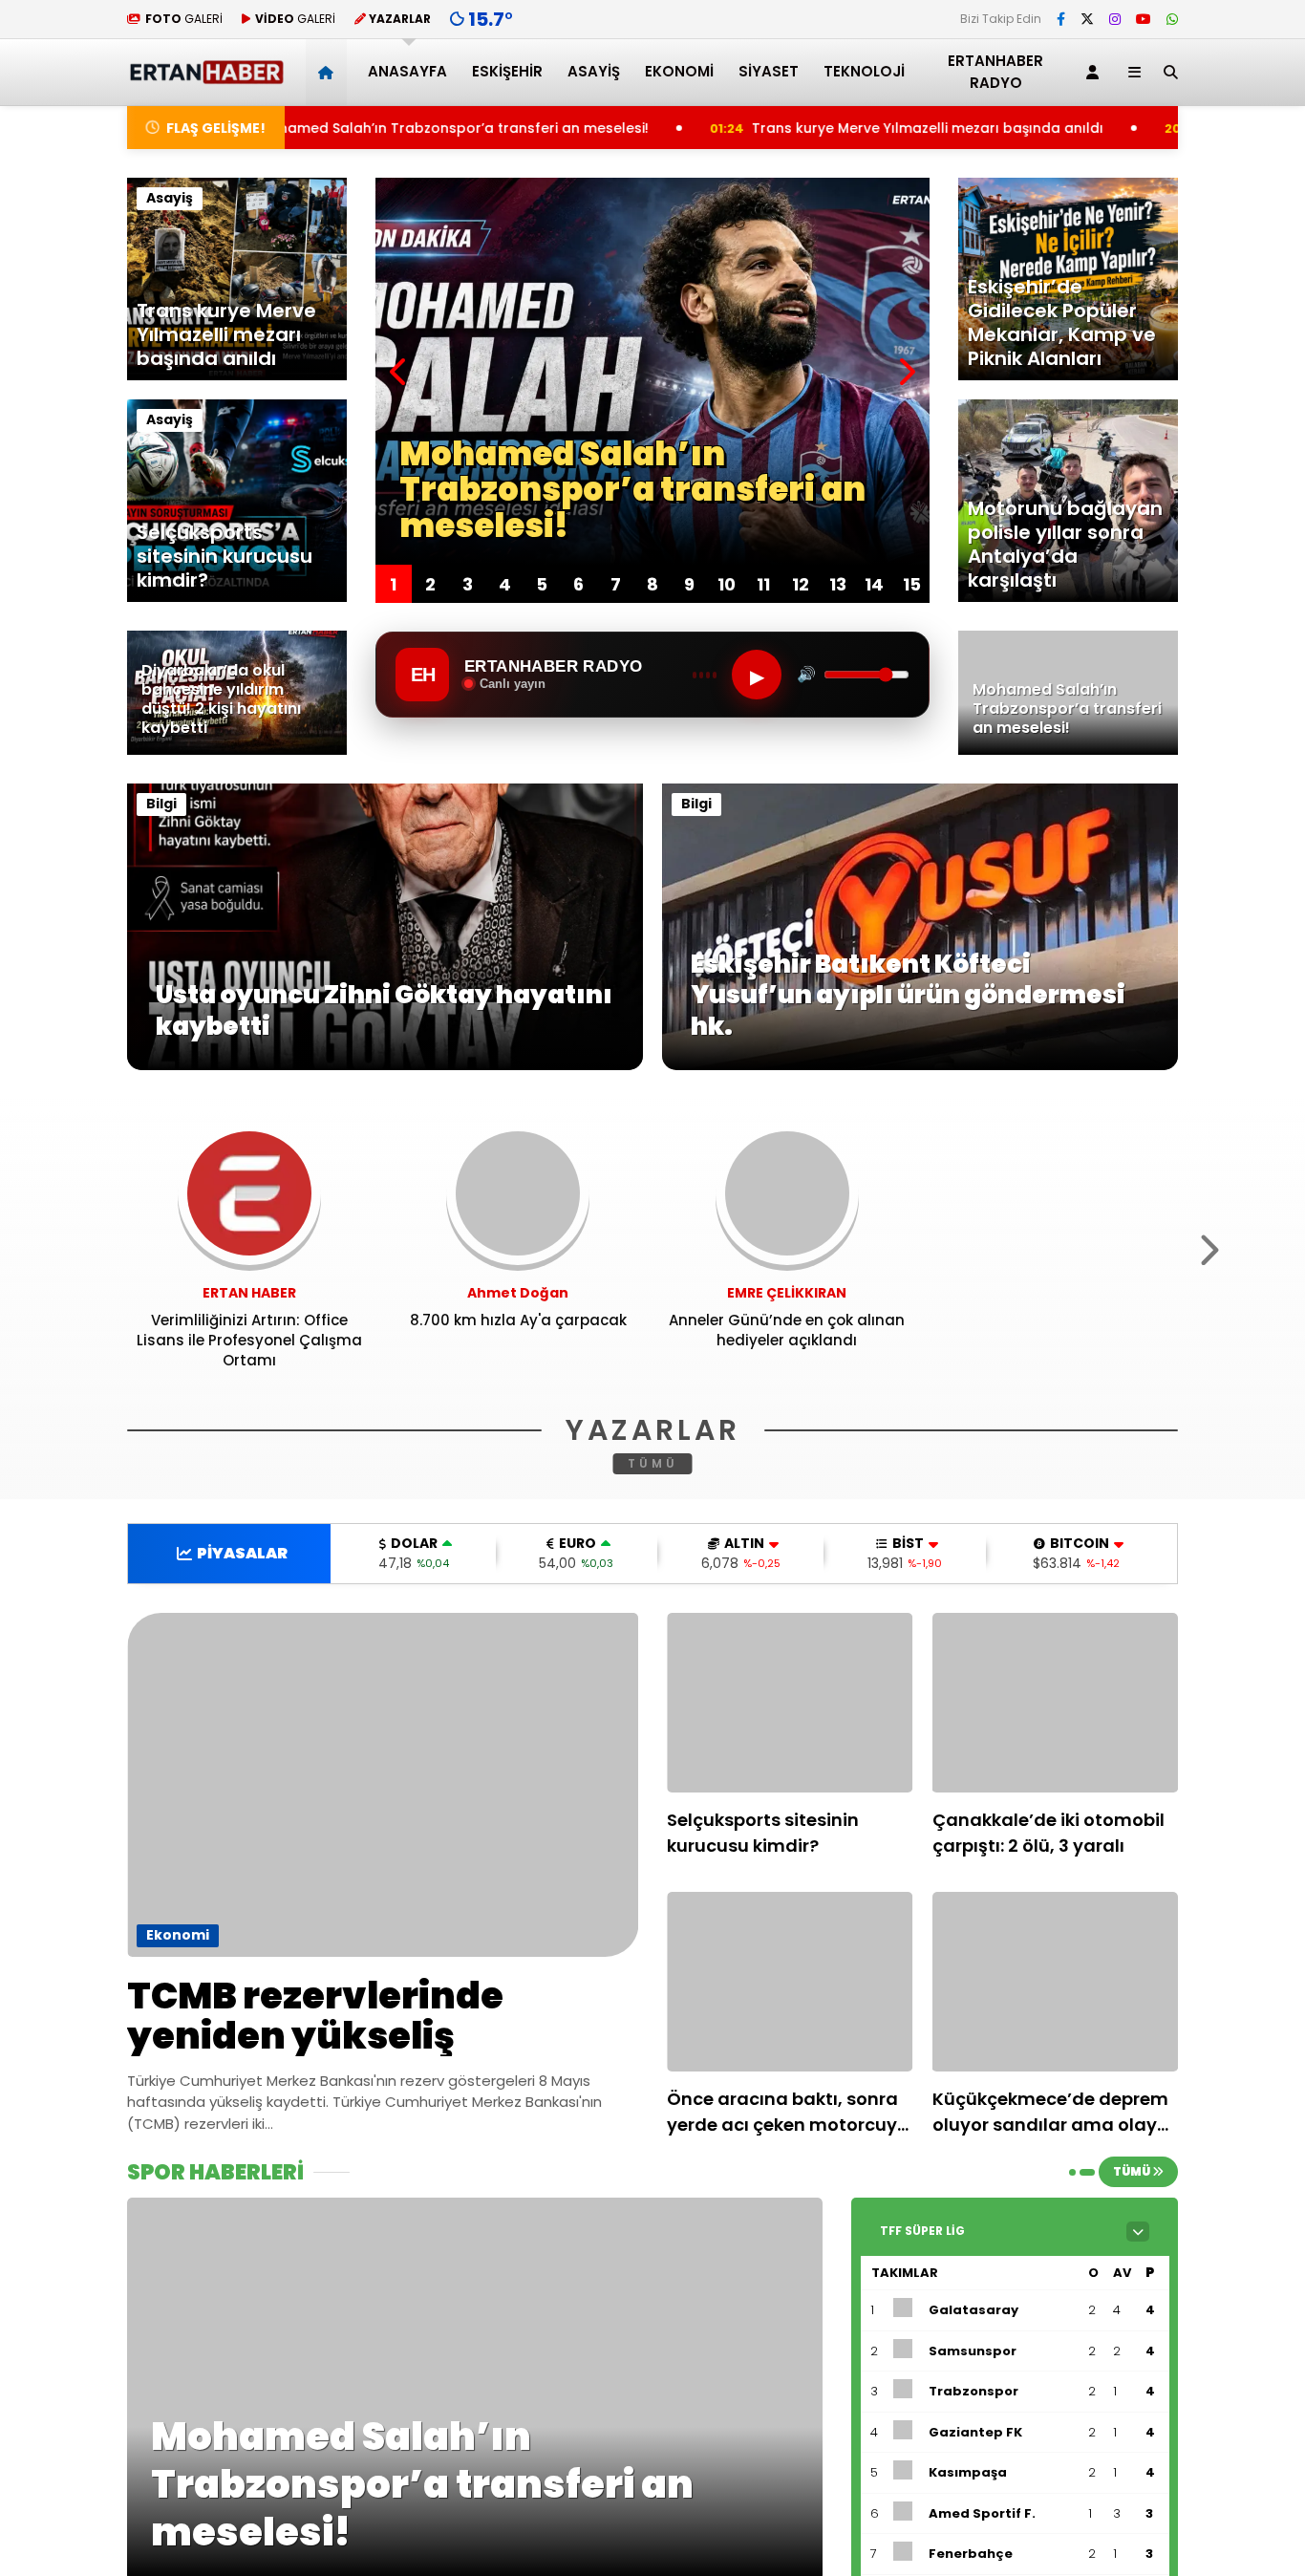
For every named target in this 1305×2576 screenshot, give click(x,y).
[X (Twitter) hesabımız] (1087, 19)
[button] (329, 72)
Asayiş (594, 71)
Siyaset (769, 71)
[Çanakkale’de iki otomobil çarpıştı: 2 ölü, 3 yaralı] (1056, 1703)
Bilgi (161, 804)
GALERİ (184, 19)
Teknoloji (864, 71)
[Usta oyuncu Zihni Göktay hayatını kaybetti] (385, 1065)
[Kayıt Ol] (1096, 72)
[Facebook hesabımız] (1061, 19)
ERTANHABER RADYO (995, 72)
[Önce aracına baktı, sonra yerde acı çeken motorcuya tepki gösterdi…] (790, 1982)
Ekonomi (679, 71)
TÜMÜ (653, 1463)
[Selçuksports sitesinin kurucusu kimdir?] (790, 1703)
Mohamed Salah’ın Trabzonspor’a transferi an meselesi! (292, 128)
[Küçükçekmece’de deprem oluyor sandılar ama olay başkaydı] (1056, 1982)
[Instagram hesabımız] (1115, 19)
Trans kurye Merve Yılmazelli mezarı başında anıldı (766, 128)
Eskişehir (507, 71)
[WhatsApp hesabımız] (1172, 19)
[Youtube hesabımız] (1144, 19)
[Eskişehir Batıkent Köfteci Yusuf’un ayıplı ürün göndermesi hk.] (920, 1065)
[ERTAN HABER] (206, 76)
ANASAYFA (407, 71)
